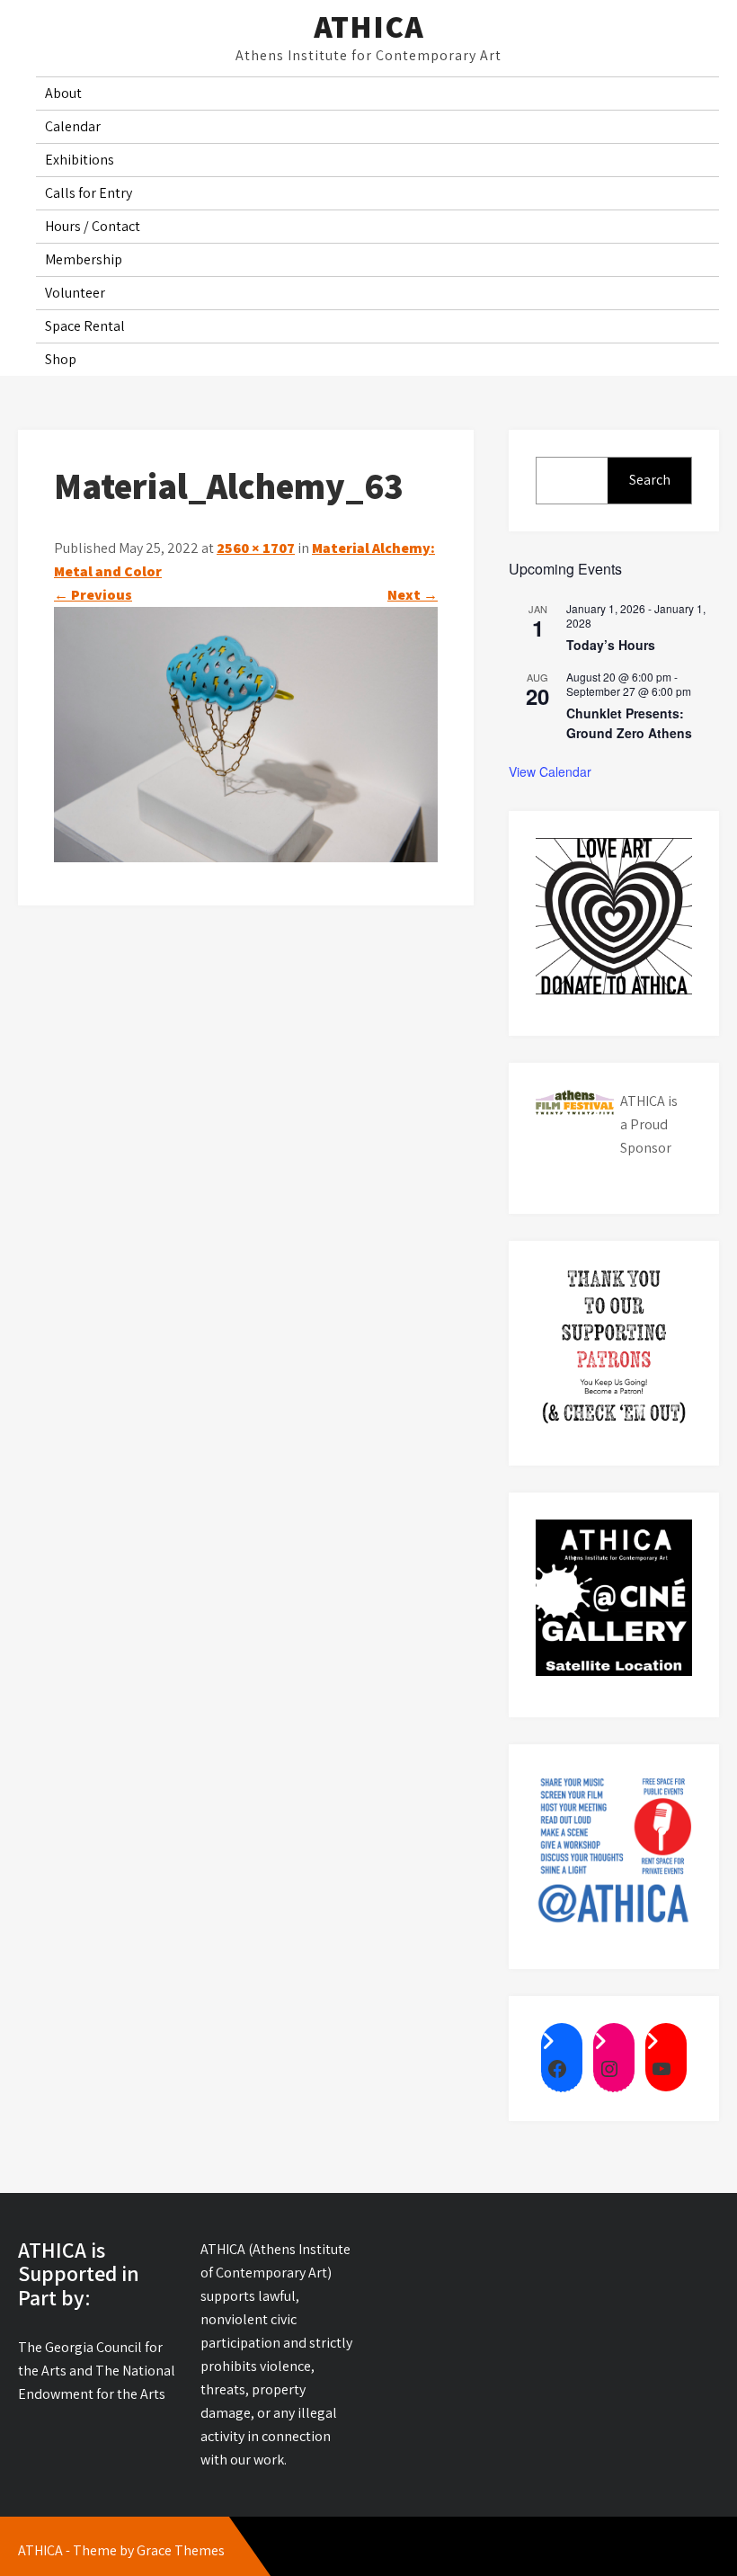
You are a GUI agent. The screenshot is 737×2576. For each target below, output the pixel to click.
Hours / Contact (93, 226)
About (63, 93)
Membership (84, 259)
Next (413, 595)
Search (650, 480)
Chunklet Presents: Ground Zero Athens (629, 723)
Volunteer (75, 293)
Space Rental (85, 326)
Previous (93, 595)
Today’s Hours (611, 645)
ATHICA (369, 26)
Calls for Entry (89, 193)
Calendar (73, 126)
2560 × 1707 (256, 548)
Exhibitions (80, 160)
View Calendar (550, 771)
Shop (61, 359)
